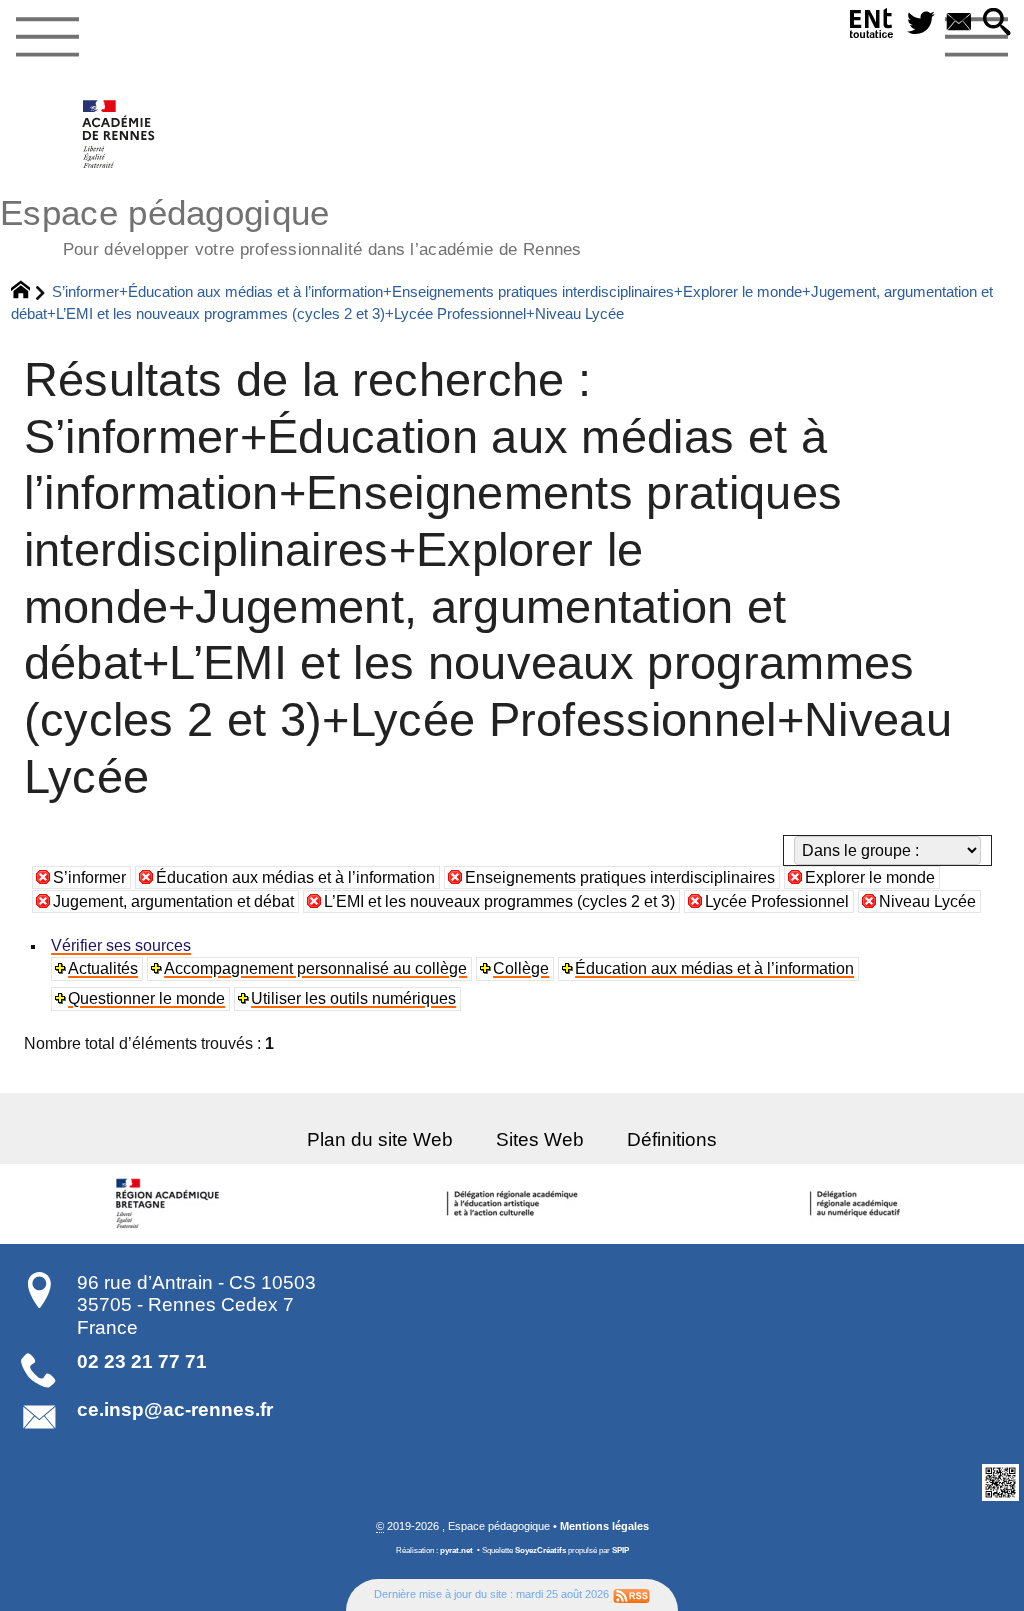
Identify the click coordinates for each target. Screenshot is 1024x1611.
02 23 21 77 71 (142, 1361)
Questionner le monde (146, 998)
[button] (997, 23)
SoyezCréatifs (540, 1550)
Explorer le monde (870, 877)
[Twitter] (921, 23)
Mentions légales (604, 1526)
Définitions (672, 1139)
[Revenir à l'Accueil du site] (29, 292)
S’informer (89, 877)
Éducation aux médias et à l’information (295, 877)
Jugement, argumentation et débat (173, 901)
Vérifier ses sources (121, 945)
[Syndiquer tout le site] (631, 1594)
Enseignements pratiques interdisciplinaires (620, 877)
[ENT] (872, 27)
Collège (521, 968)
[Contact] (959, 23)
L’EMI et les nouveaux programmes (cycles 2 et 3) (499, 901)
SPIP (620, 1550)
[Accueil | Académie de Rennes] (171, 1204)
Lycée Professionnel (777, 901)
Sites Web (540, 1139)
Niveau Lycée (927, 901)
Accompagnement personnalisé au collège (315, 968)
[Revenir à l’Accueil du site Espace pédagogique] (119, 134)
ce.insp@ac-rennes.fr (175, 1409)
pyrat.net (456, 1550)
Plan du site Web (380, 1139)
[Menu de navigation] (47, 38)
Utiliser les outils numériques (353, 998)
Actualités (103, 968)
